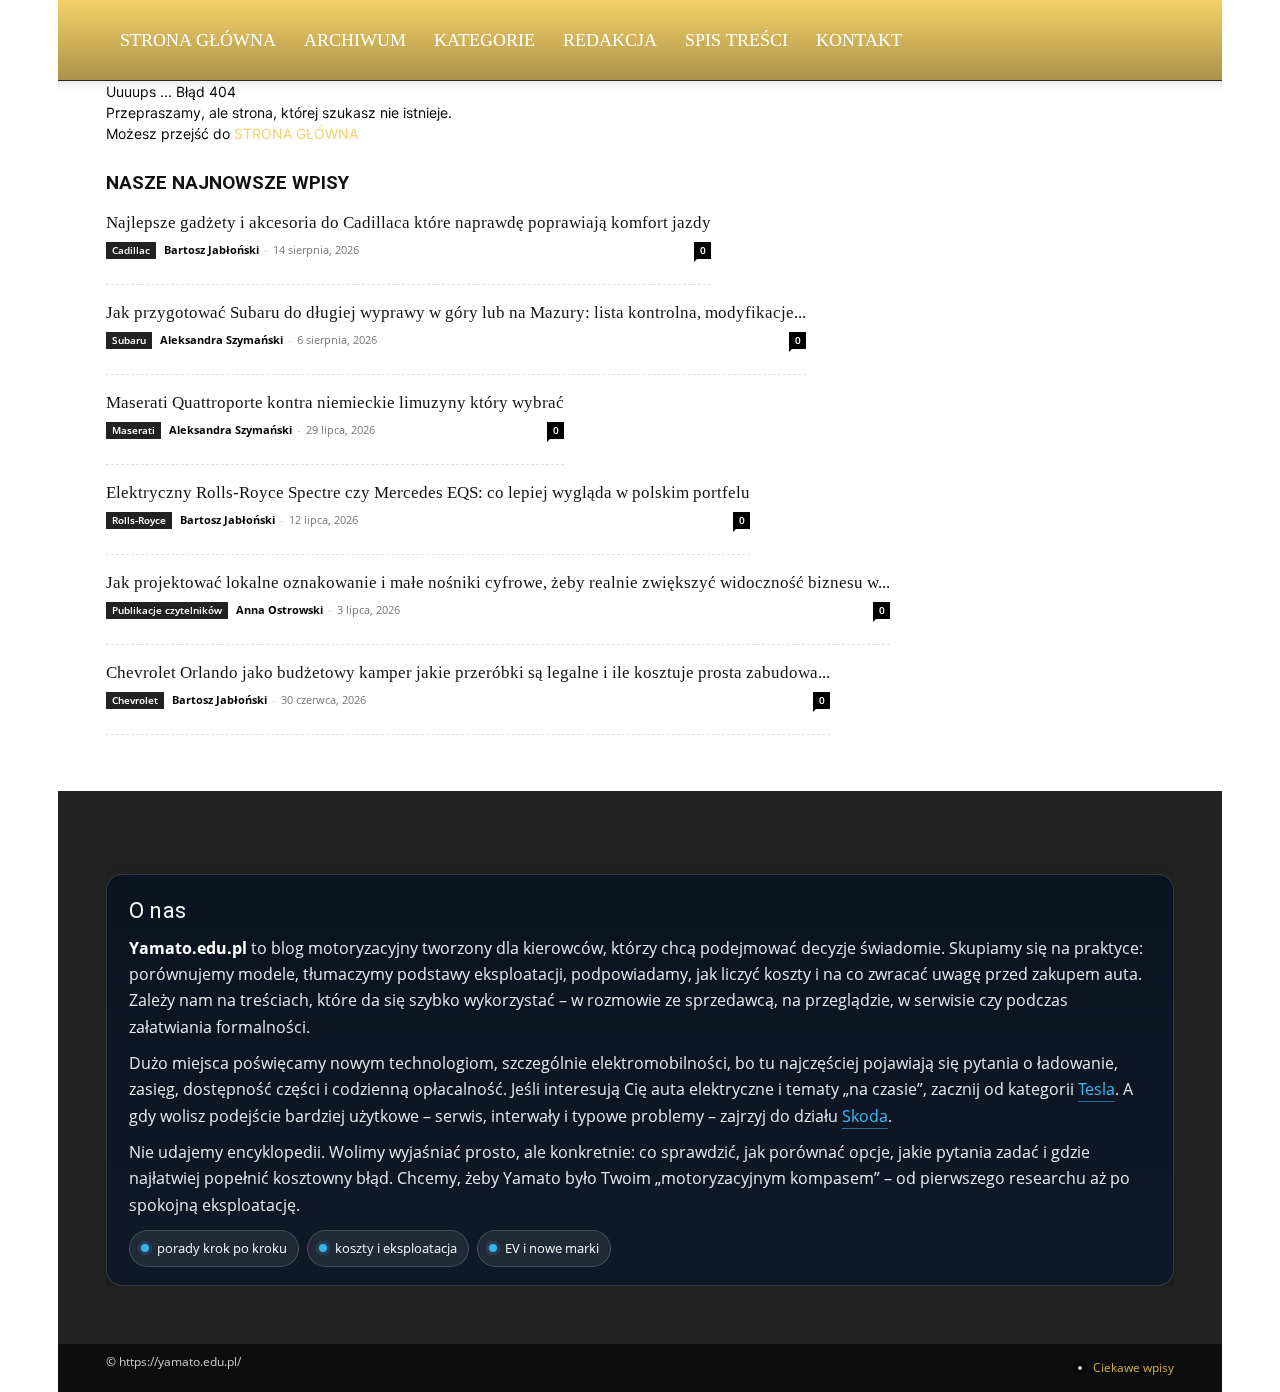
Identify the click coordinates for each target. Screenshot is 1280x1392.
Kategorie (484, 40)
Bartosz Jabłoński (211, 249)
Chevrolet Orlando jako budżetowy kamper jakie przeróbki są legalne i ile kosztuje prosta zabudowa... (468, 672)
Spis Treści (736, 40)
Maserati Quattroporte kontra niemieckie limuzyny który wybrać (335, 402)
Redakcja (610, 40)
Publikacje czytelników (167, 610)
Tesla (1096, 1089)
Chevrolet (135, 700)
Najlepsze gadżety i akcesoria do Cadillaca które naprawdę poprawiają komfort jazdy (408, 222)
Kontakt (859, 40)
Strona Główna (198, 40)
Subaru (129, 340)
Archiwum (355, 40)
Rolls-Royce (139, 520)
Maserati (133, 430)
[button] (1150, 41)
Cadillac (131, 250)
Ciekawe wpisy (1133, 1367)
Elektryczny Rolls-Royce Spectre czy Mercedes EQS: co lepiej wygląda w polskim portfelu (428, 492)
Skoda (865, 1116)
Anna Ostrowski (279, 609)
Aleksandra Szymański (221, 339)
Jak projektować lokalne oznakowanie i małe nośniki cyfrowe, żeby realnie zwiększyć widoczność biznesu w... (498, 582)
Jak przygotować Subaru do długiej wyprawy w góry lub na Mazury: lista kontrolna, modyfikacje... (456, 312)
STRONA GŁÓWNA (296, 133)
